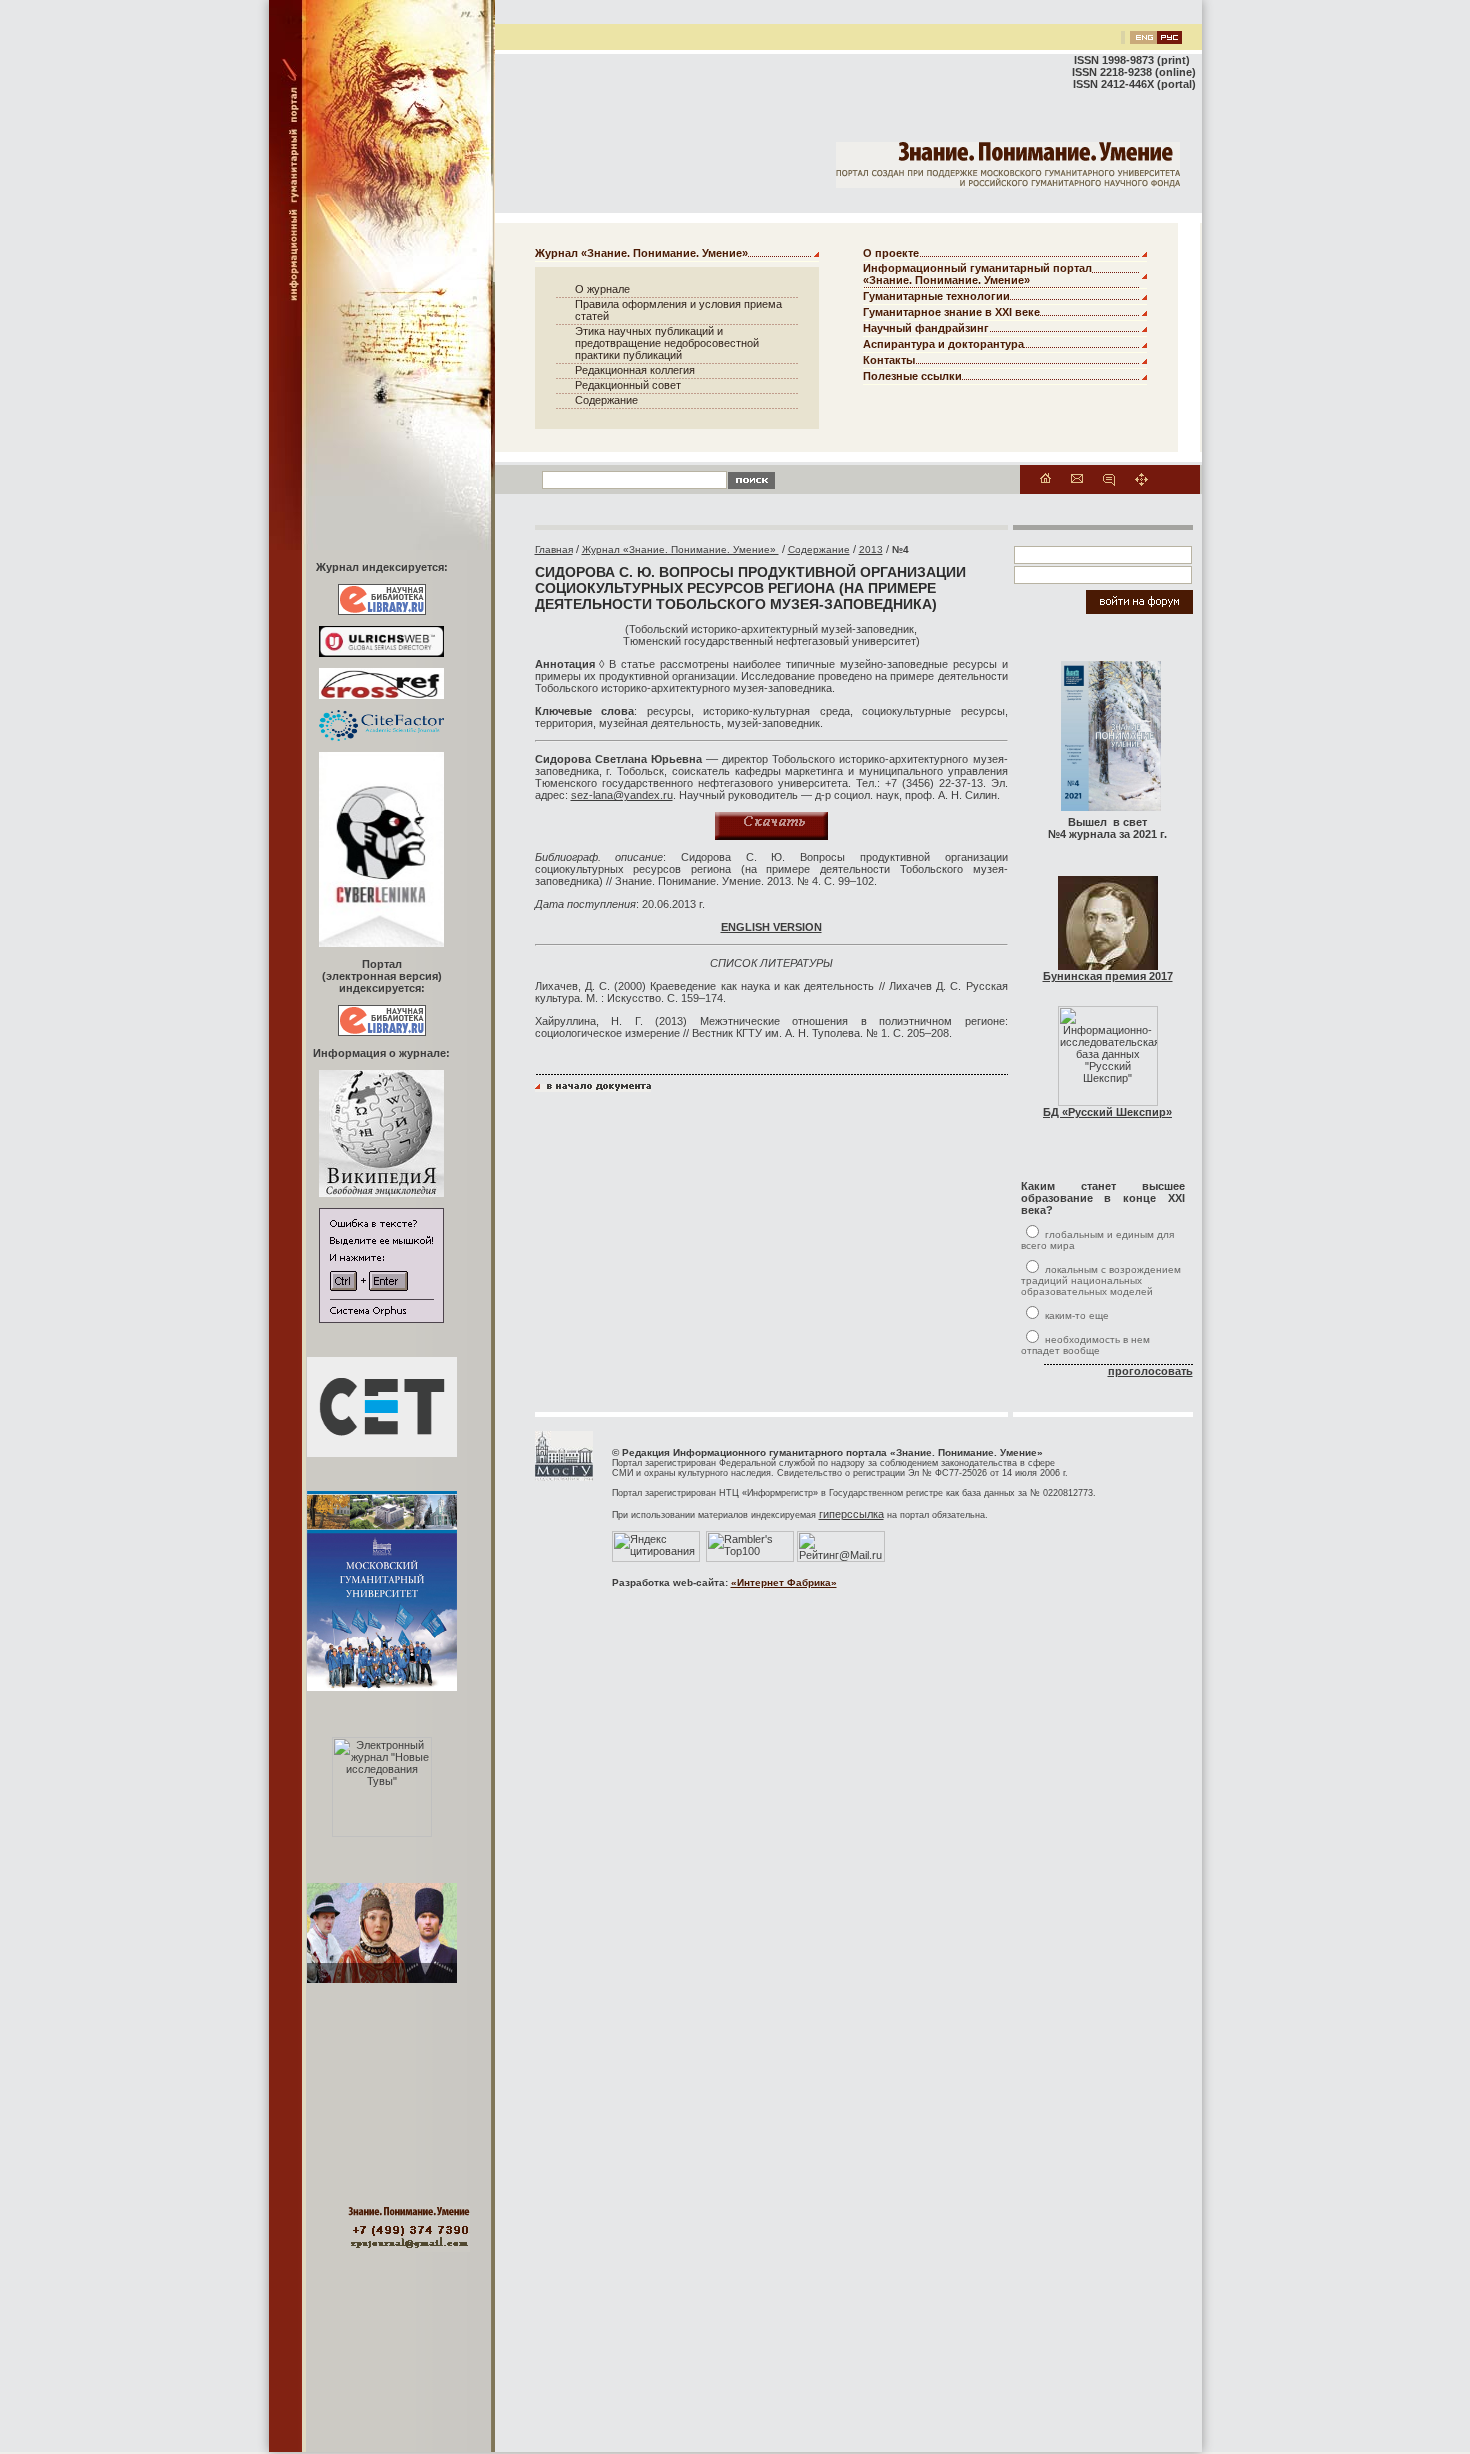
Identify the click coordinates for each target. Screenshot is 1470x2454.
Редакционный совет (628, 385)
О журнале (602, 289)
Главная (554, 549)
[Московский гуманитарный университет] (564, 1477)
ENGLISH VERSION (771, 927)
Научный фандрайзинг (926, 328)
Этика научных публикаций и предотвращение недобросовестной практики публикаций (667, 343)
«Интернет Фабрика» (784, 1582)
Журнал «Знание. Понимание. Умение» (641, 253)
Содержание (606, 400)
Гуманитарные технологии (936, 296)
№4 (900, 549)
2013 (871, 549)
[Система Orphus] (381, 1319)
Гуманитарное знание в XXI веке (951, 312)
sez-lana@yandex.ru (622, 795)
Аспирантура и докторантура (943, 344)
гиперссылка (851, 1514)
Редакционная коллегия (635, 370)
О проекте (891, 253)
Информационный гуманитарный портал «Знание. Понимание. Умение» (977, 274)
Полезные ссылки (912, 376)
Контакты (889, 360)
